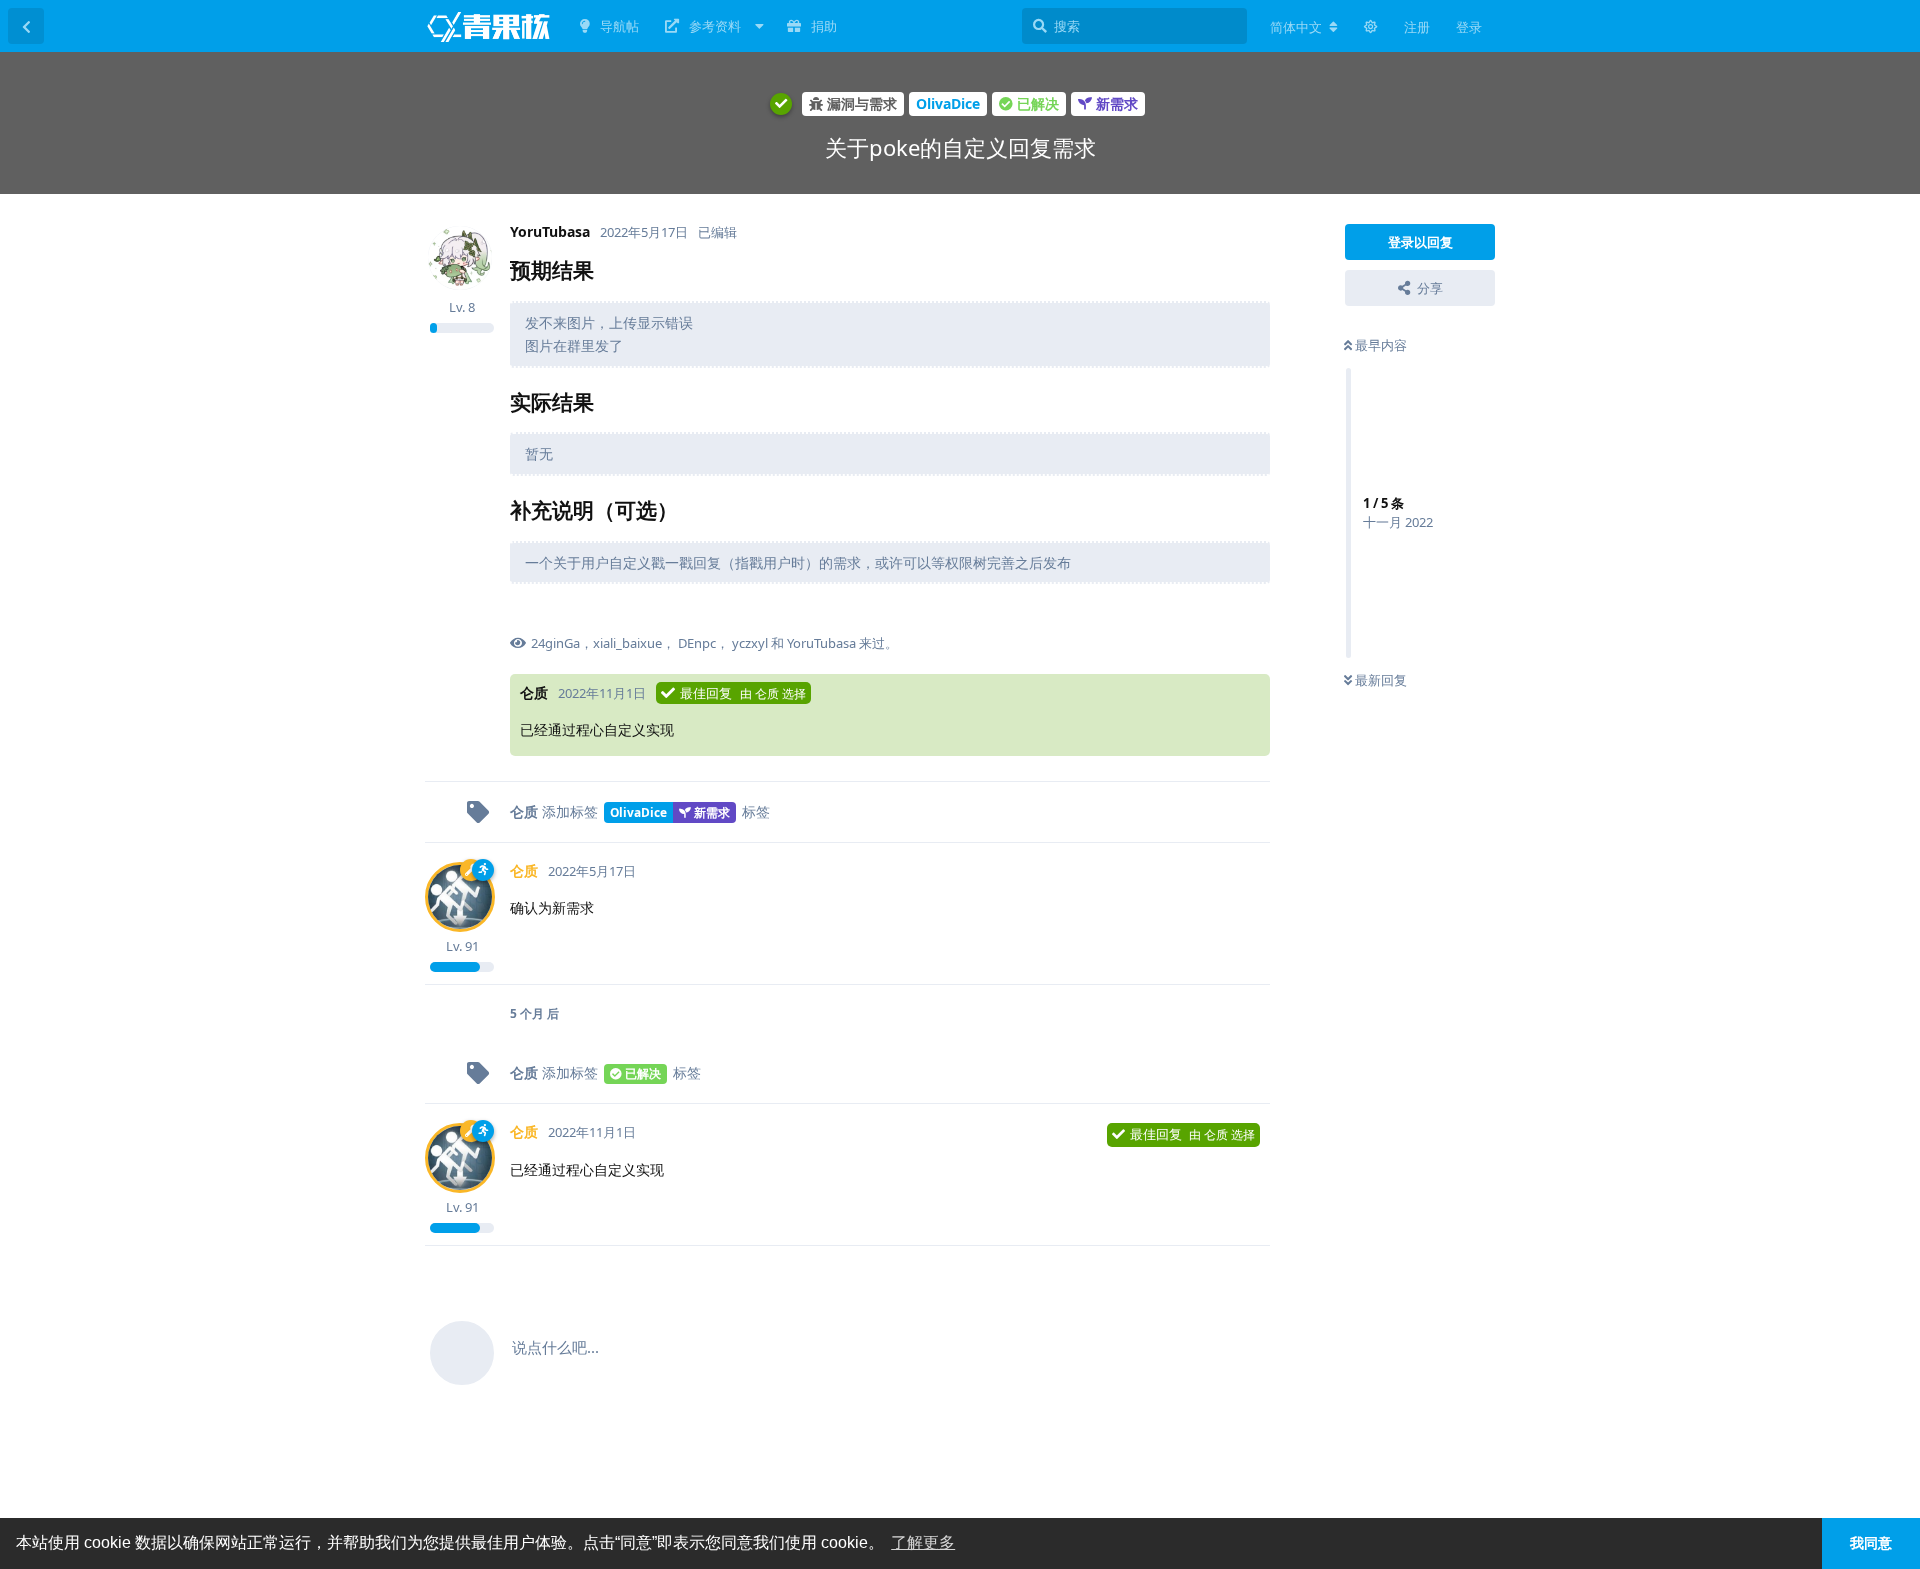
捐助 (824, 26)
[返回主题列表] (26, 26)
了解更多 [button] (923, 1542)
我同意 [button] (1871, 1543)
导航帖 (619, 26)
